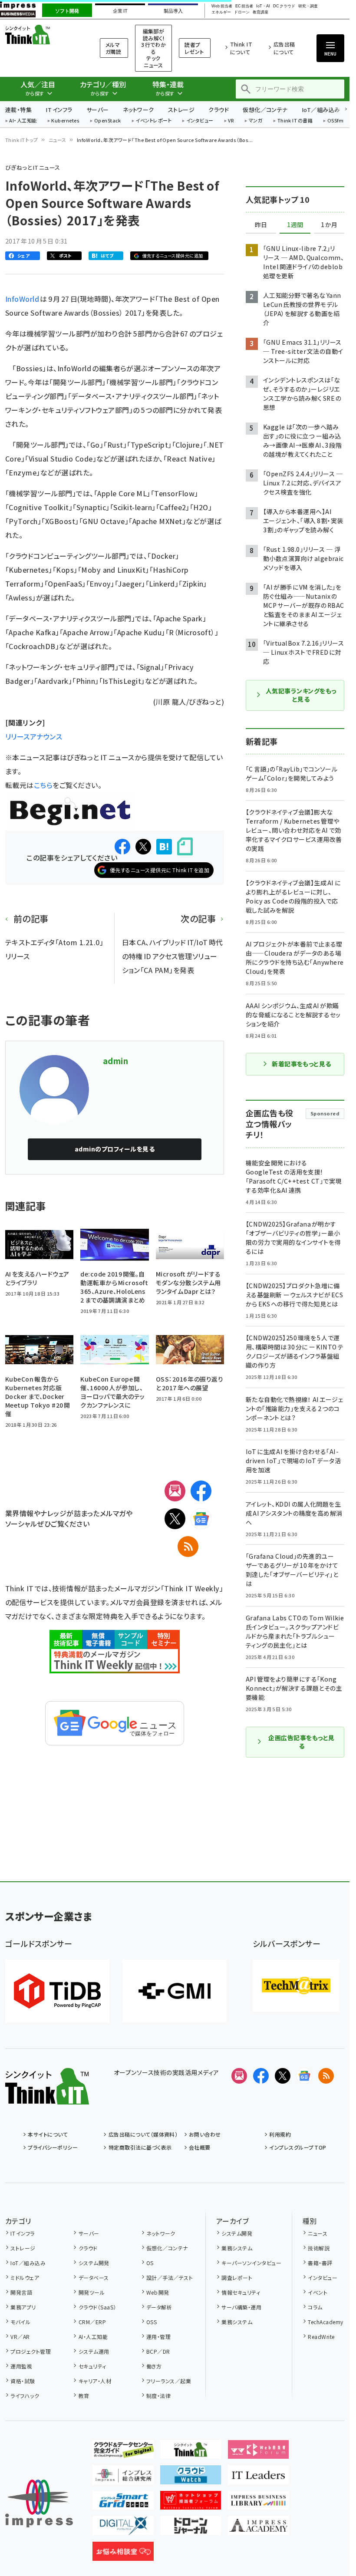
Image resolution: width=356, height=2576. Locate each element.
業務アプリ (23, 2307)
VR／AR (20, 2337)
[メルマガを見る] (239, 2076)
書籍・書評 (320, 2263)
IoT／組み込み (321, 110)
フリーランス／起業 (169, 2381)
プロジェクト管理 (31, 2351)
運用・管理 (158, 2337)
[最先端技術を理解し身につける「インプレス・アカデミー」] (259, 2528)
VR (231, 121)
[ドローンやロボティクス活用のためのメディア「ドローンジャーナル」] (191, 2528)
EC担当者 (244, 6)
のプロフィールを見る (115, 1149)
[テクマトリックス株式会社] (296, 1986)
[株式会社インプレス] (39, 2504)
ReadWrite (321, 2337)
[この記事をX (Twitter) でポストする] (143, 847)
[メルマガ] (175, 1491)
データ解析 (159, 2307)
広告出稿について (284, 48)
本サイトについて (48, 2134)
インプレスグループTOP (298, 2147)
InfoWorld (23, 299)
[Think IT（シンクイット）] (47, 2098)
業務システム (237, 2248)
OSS (152, 2322)
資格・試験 (23, 2381)
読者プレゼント (194, 48)
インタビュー (200, 121)
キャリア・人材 (95, 2381)
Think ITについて (241, 48)
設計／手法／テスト (170, 2278)
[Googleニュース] (201, 1519)
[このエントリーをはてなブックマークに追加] (164, 847)
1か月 (329, 225)
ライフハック (25, 2396)
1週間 (295, 225)
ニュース (58, 140)
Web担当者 (222, 6)
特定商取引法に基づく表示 (140, 2147)
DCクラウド (284, 6)
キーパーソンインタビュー (251, 2263)
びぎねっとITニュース (33, 167)
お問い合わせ (205, 2134)
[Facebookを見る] (261, 2076)
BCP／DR (158, 2351)
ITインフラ (59, 110)
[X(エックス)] (175, 1519)
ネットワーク (138, 110)
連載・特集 (18, 110)
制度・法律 (158, 2396)
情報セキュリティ (241, 2292)
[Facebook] (201, 1491)
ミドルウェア (25, 2278)
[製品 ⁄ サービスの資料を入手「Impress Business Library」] (259, 2503)
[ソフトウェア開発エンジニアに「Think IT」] (191, 2452)
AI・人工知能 (23, 121)
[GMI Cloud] (175, 1991)
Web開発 (158, 2292)
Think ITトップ (22, 140)
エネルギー (221, 12)
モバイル (20, 2322)
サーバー (98, 110)
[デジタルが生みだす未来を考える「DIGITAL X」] (123, 2528)
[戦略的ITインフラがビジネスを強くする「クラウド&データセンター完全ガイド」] (123, 2452)
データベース (94, 2278)
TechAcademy (325, 2322)
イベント (318, 2292)
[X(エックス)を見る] (283, 2076)
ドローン (242, 12)
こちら (43, 785)
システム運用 (94, 2351)
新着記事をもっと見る (302, 1064)
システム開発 (94, 2263)
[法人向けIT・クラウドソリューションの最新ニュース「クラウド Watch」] (191, 2477)
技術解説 (319, 2248)
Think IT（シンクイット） (42, 35)
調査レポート (237, 2278)
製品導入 (173, 11)
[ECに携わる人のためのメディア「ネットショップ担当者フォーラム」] (191, 2503)
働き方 (154, 2366)
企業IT (120, 11)
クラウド (219, 110)
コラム (315, 2307)
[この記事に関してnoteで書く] (185, 846)
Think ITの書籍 (295, 121)
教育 (84, 2396)
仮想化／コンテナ (265, 110)
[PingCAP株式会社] (57, 1991)
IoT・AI (263, 6)
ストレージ (181, 110)
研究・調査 (308, 6)
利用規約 (280, 2134)
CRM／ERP (92, 2322)
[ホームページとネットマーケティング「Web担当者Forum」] (259, 2452)
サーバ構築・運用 (241, 2307)
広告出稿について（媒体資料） (143, 2134)
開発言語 (21, 2292)
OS (150, 2263)
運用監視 (21, 2366)
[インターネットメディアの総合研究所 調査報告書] (123, 2477)
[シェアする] (122, 847)
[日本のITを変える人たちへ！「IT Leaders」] (259, 2477)
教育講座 (260, 12)
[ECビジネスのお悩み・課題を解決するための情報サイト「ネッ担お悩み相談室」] (123, 2554)
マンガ (256, 121)
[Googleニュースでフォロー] (304, 2076)
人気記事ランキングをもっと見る (301, 695)
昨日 (261, 225)
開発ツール (92, 2292)
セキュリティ (92, 2366)
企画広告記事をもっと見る (301, 1742)
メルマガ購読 (113, 48)
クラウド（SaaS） (97, 2307)
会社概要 (200, 2147)
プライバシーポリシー (53, 2147)
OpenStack (108, 121)
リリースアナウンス (34, 736)
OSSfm (335, 121)
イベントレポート (153, 121)
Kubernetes (65, 121)
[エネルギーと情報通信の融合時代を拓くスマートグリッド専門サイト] (123, 2503)
